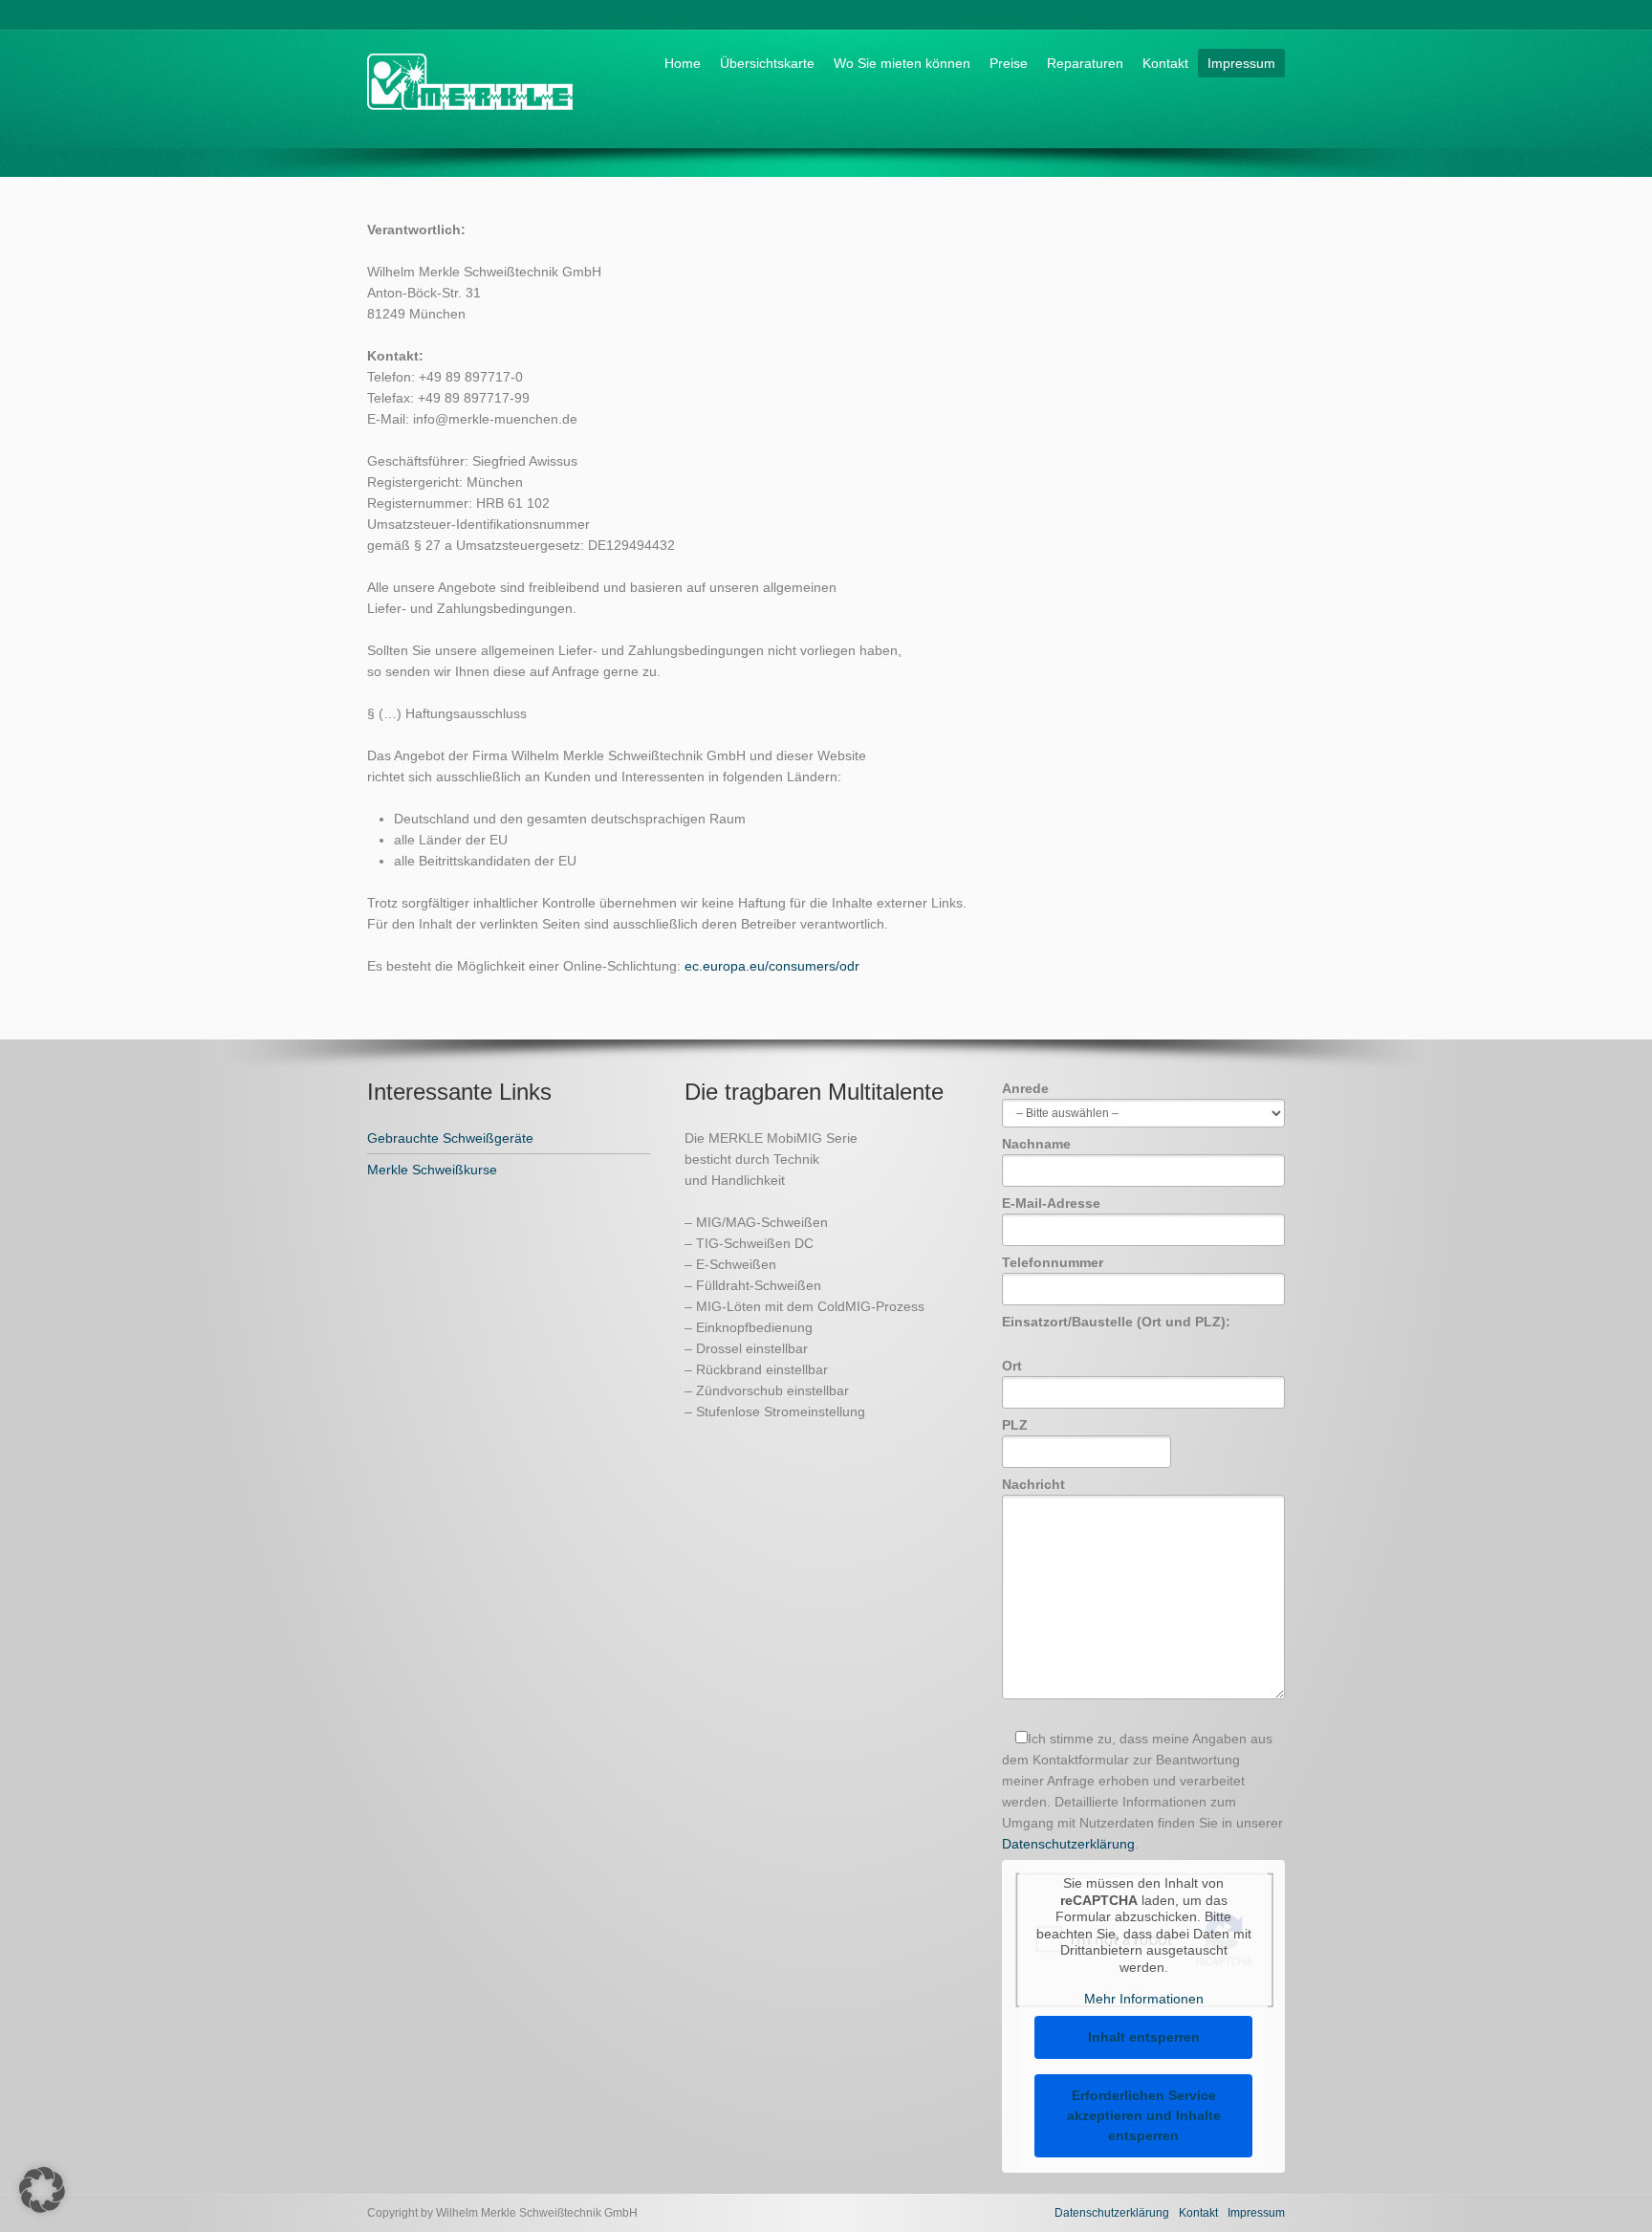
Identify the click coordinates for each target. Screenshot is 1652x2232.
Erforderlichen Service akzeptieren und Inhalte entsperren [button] (1144, 2115)
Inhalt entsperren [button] (1144, 2037)
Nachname (1036, 1144)
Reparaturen (1085, 63)
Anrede (1025, 1088)
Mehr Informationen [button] (1144, 1999)
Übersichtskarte (767, 63)
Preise (1009, 63)
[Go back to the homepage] (470, 117)
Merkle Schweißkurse (432, 1170)
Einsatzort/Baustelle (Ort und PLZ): (1116, 1322)
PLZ (1015, 1425)
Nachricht (1033, 1484)
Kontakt (1165, 63)
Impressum (1241, 63)
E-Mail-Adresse (1051, 1203)
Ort (1012, 1366)
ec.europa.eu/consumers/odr (772, 966)
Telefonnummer (1053, 1262)
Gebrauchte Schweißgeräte (450, 1138)
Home (683, 63)
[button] (42, 2190)
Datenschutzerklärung (1068, 1844)
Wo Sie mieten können (902, 63)
